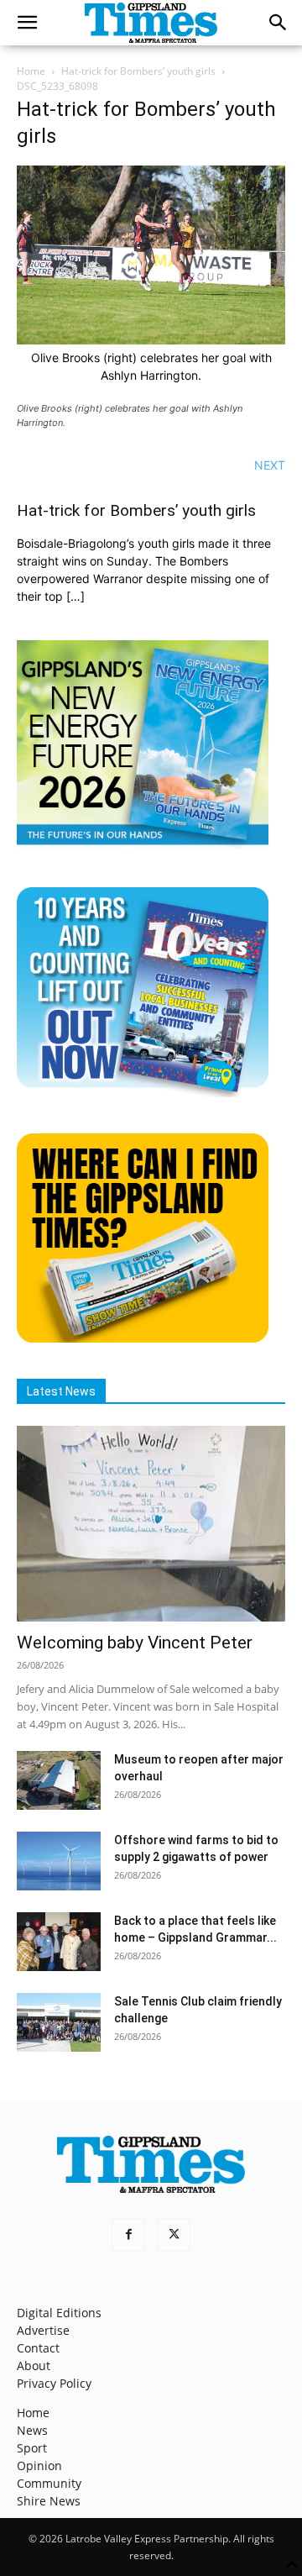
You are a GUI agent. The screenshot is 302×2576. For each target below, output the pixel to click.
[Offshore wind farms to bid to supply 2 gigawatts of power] (59, 1861)
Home (31, 71)
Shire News (49, 2501)
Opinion (39, 2466)
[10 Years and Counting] (143, 1093)
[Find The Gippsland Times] (143, 1338)
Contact (38, 2348)
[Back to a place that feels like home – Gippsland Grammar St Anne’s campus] (59, 1942)
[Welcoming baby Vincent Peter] (151, 1523)
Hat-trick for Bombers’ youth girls (138, 71)
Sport (32, 2448)
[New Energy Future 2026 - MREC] (143, 846)
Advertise (43, 2330)
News (32, 2430)
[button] (27, 23)
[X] (174, 2235)
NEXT (270, 465)
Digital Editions (59, 2313)
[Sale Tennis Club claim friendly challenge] (59, 2022)
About (34, 2366)
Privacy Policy (54, 2383)
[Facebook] (128, 2235)
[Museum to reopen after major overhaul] (59, 1780)
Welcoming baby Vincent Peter (135, 1643)
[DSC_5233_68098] (151, 340)
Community (49, 2483)
